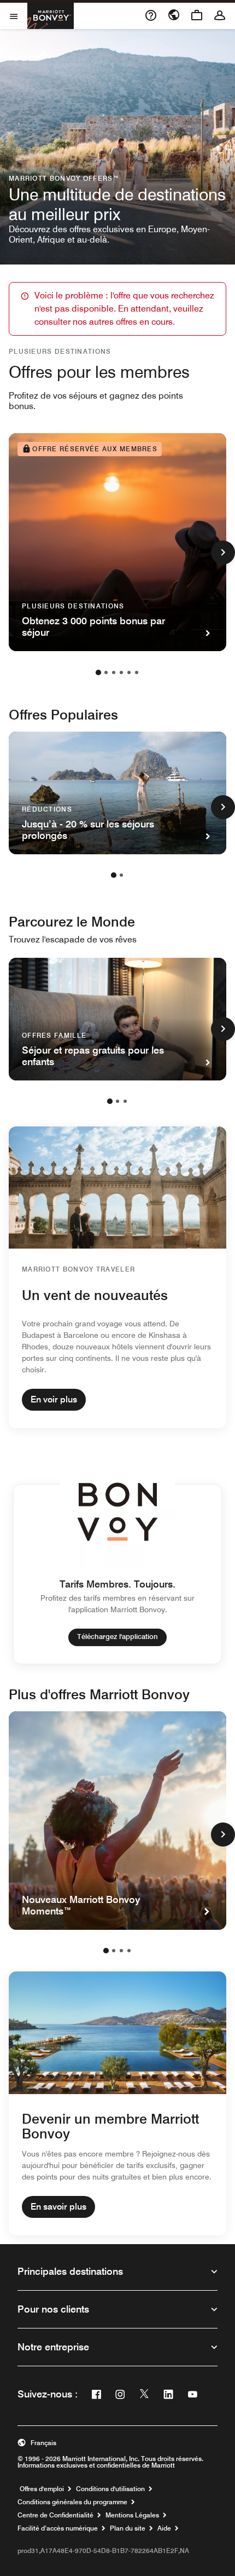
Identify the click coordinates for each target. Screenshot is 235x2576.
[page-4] (121, 672)
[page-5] (129, 672)
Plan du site (128, 2528)
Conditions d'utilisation (110, 2489)
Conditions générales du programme (72, 2502)
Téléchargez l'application (117, 1636)
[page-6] (137, 672)
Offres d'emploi (42, 2489)
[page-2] (106, 672)
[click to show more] (223, 553)
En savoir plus (58, 2207)
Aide (164, 2528)
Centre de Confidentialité (55, 2515)
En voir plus (54, 1399)
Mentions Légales (132, 2515)
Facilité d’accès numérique (58, 2528)
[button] (117, 2443)
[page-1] (98, 672)
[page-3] (114, 672)
